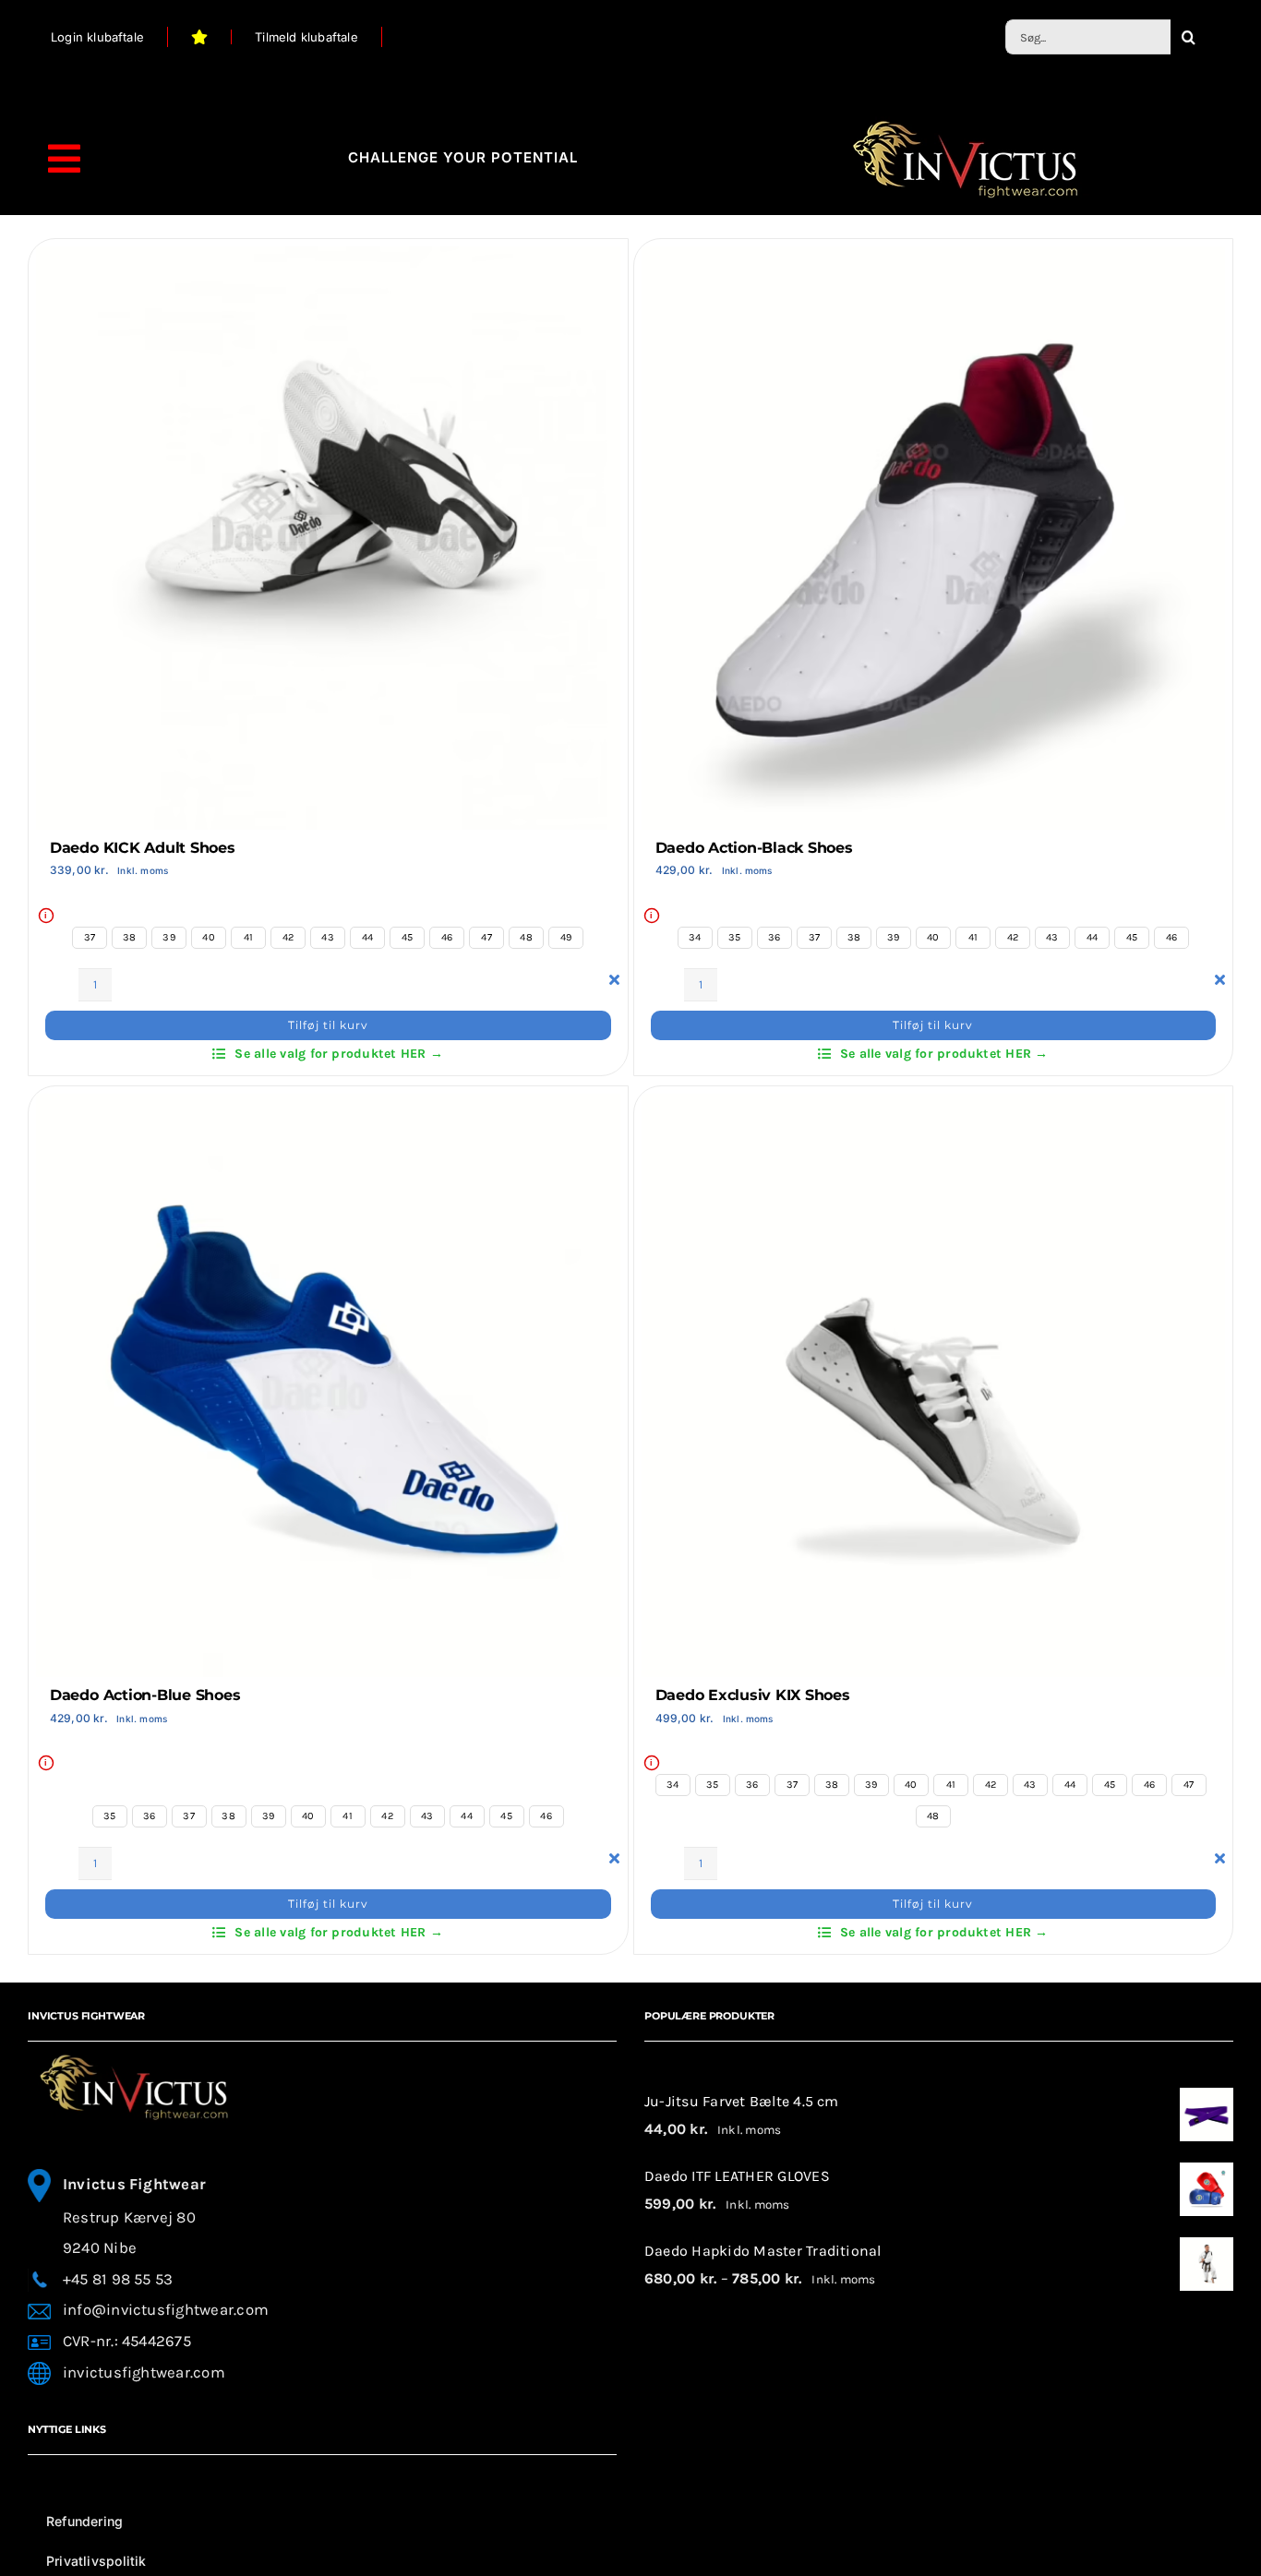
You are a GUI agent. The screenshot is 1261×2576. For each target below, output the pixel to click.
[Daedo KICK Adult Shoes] (328, 260)
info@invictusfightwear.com (166, 2310)
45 (407, 937)
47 (486, 937)
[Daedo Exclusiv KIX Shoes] (934, 1107)
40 (208, 937)
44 (367, 937)
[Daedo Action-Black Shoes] (934, 260)
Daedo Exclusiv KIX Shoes (753, 1695)
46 (447, 937)
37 (90, 937)
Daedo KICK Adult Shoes (143, 848)
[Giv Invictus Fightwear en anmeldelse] (200, 37)
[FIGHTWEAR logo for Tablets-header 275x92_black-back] (965, 123)
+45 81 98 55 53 (118, 2279)
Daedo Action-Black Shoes (754, 848)
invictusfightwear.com (144, 2372)
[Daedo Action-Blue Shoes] (328, 1107)
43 (327, 937)
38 (129, 937)
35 (734, 937)
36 (774, 937)
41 (248, 937)
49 (566, 937)
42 (288, 937)
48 (526, 937)
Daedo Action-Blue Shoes (145, 1695)
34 (695, 937)
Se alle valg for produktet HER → (339, 1054)
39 (168, 937)
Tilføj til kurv (328, 1025)
